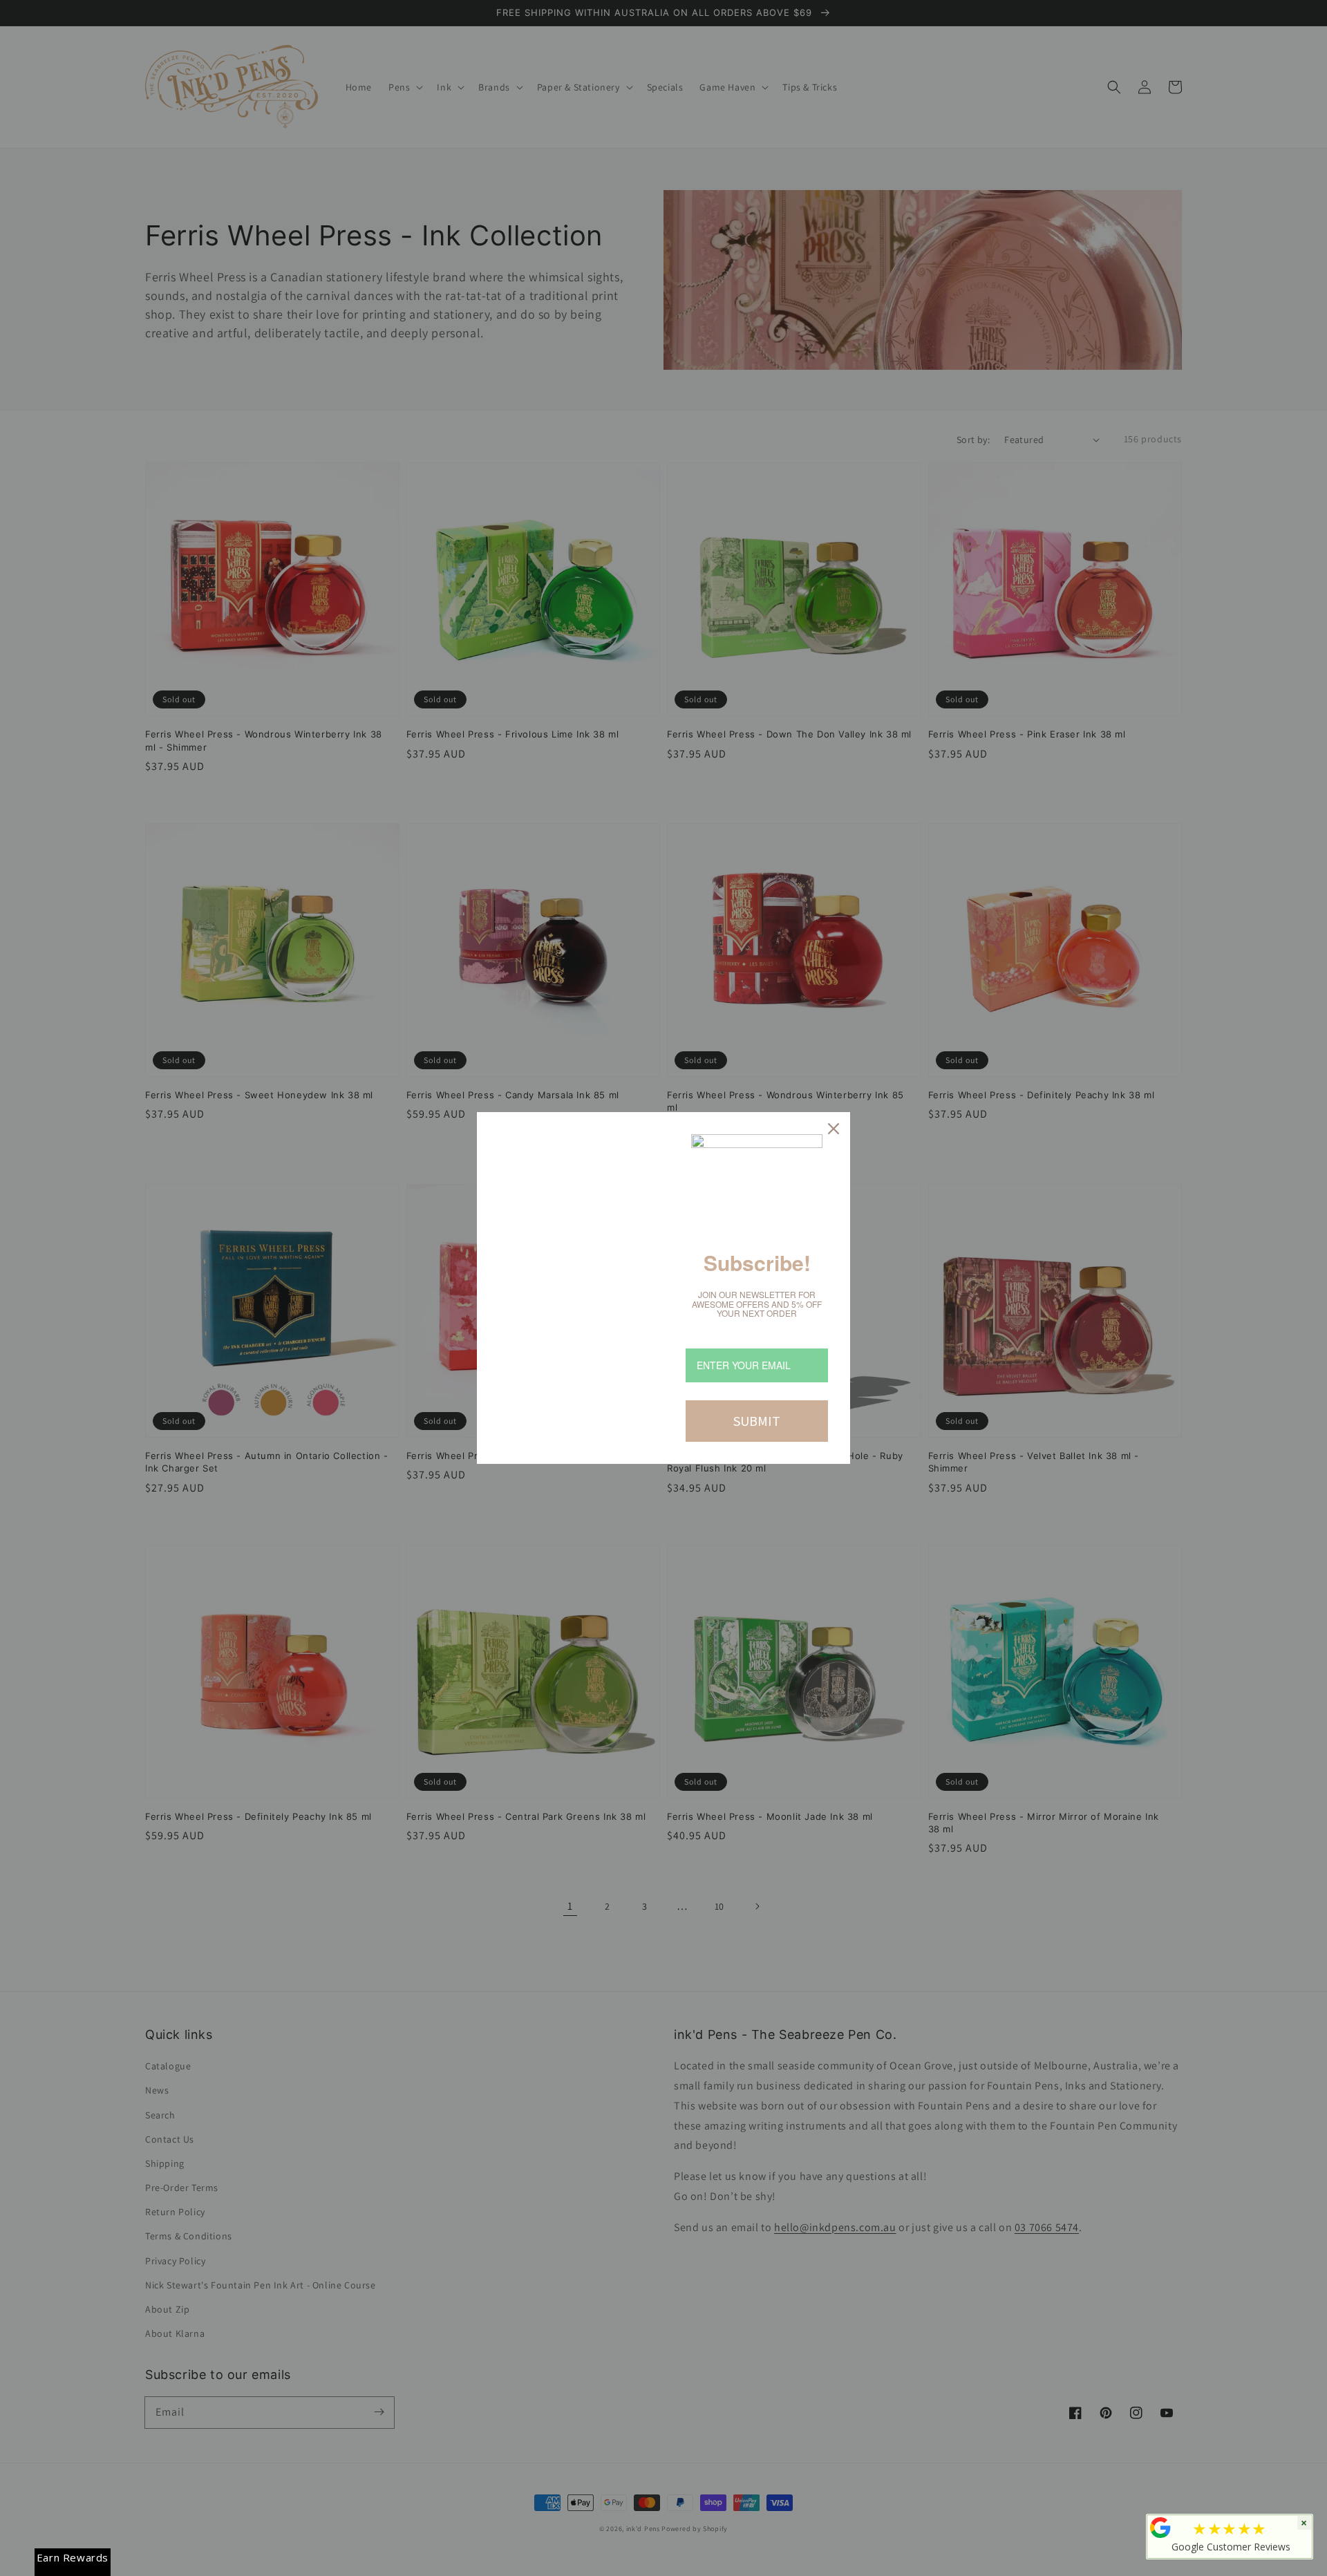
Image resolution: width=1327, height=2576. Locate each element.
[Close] (834, 1129)
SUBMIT (757, 1421)
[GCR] (1160, 2528)
